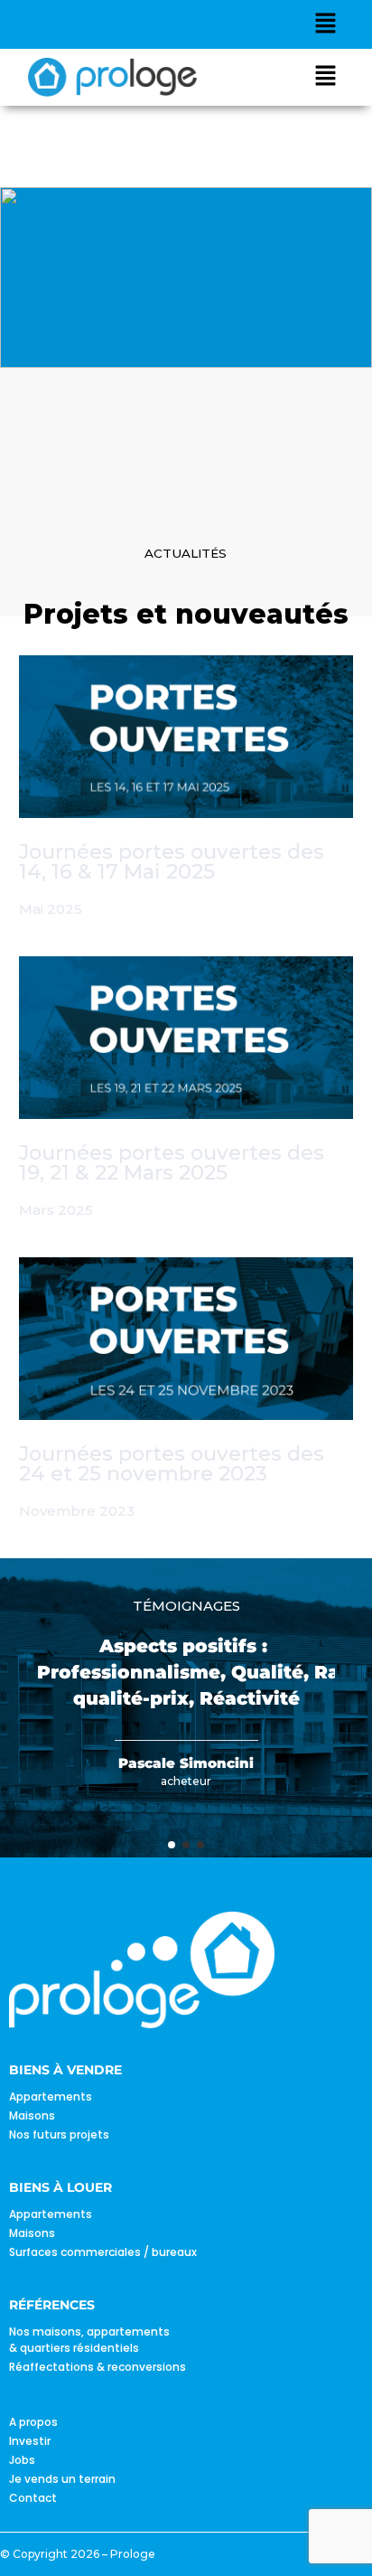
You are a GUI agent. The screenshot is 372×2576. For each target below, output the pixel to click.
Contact (33, 2498)
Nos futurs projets (59, 2134)
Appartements (51, 2097)
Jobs (22, 2460)
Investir (30, 2441)
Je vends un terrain (62, 2479)
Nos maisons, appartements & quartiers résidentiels (89, 2340)
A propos (33, 2422)
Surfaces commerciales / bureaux (103, 2252)
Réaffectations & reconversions (98, 2367)
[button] (326, 24)
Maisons (32, 2115)
